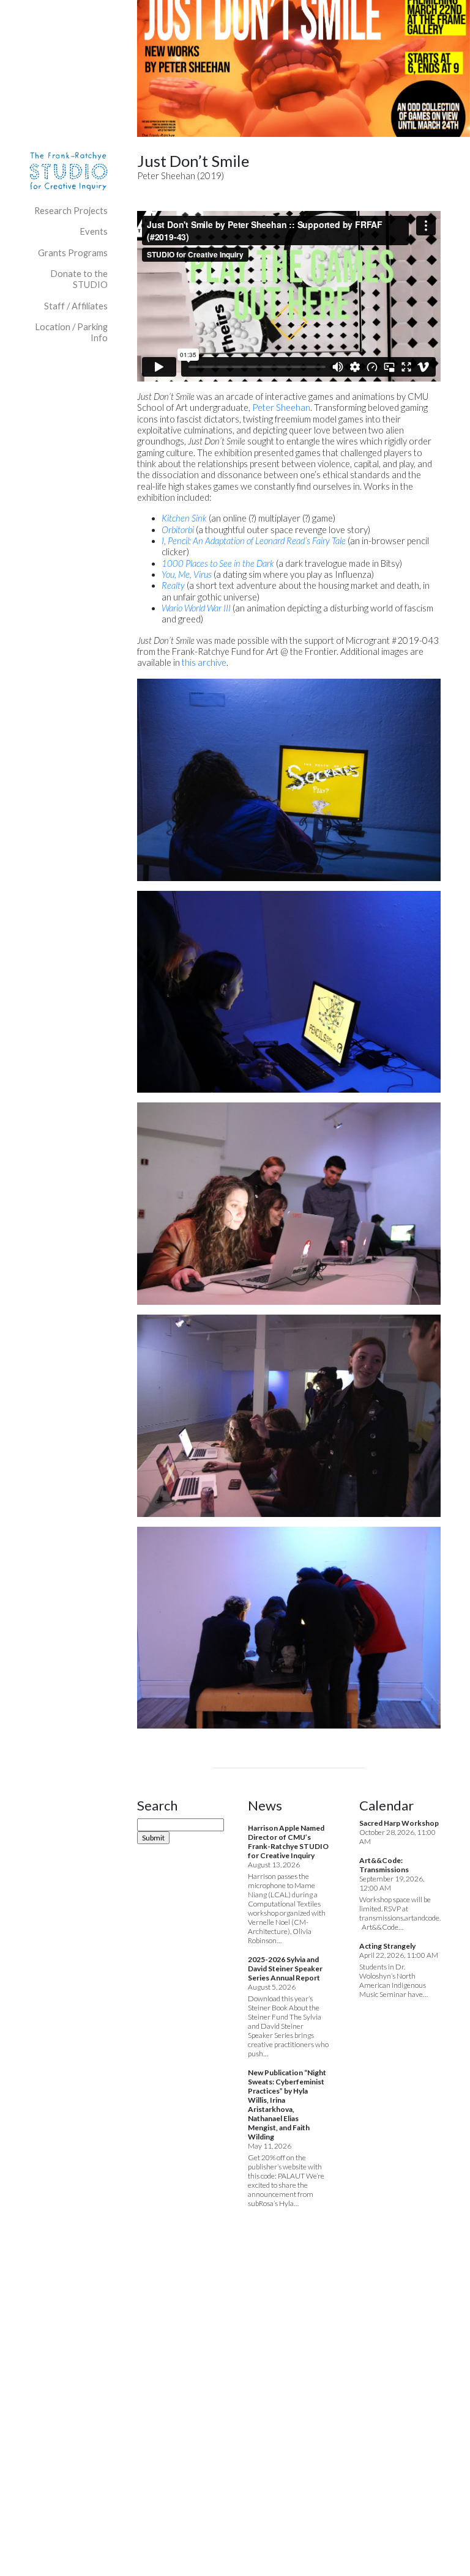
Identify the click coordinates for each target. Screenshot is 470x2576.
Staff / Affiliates (76, 306)
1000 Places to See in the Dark (218, 563)
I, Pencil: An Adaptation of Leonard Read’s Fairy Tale (254, 541)
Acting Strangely (387, 1946)
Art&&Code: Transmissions (384, 1865)
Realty (173, 585)
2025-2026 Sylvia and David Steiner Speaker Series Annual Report (285, 1969)
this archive (204, 662)
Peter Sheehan (281, 408)
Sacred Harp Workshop (399, 1823)
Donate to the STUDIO (79, 279)
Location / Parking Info (71, 332)
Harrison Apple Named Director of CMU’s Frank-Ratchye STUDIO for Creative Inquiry (288, 1842)
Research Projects (71, 211)
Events (94, 231)
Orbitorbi (178, 530)
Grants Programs (73, 253)
